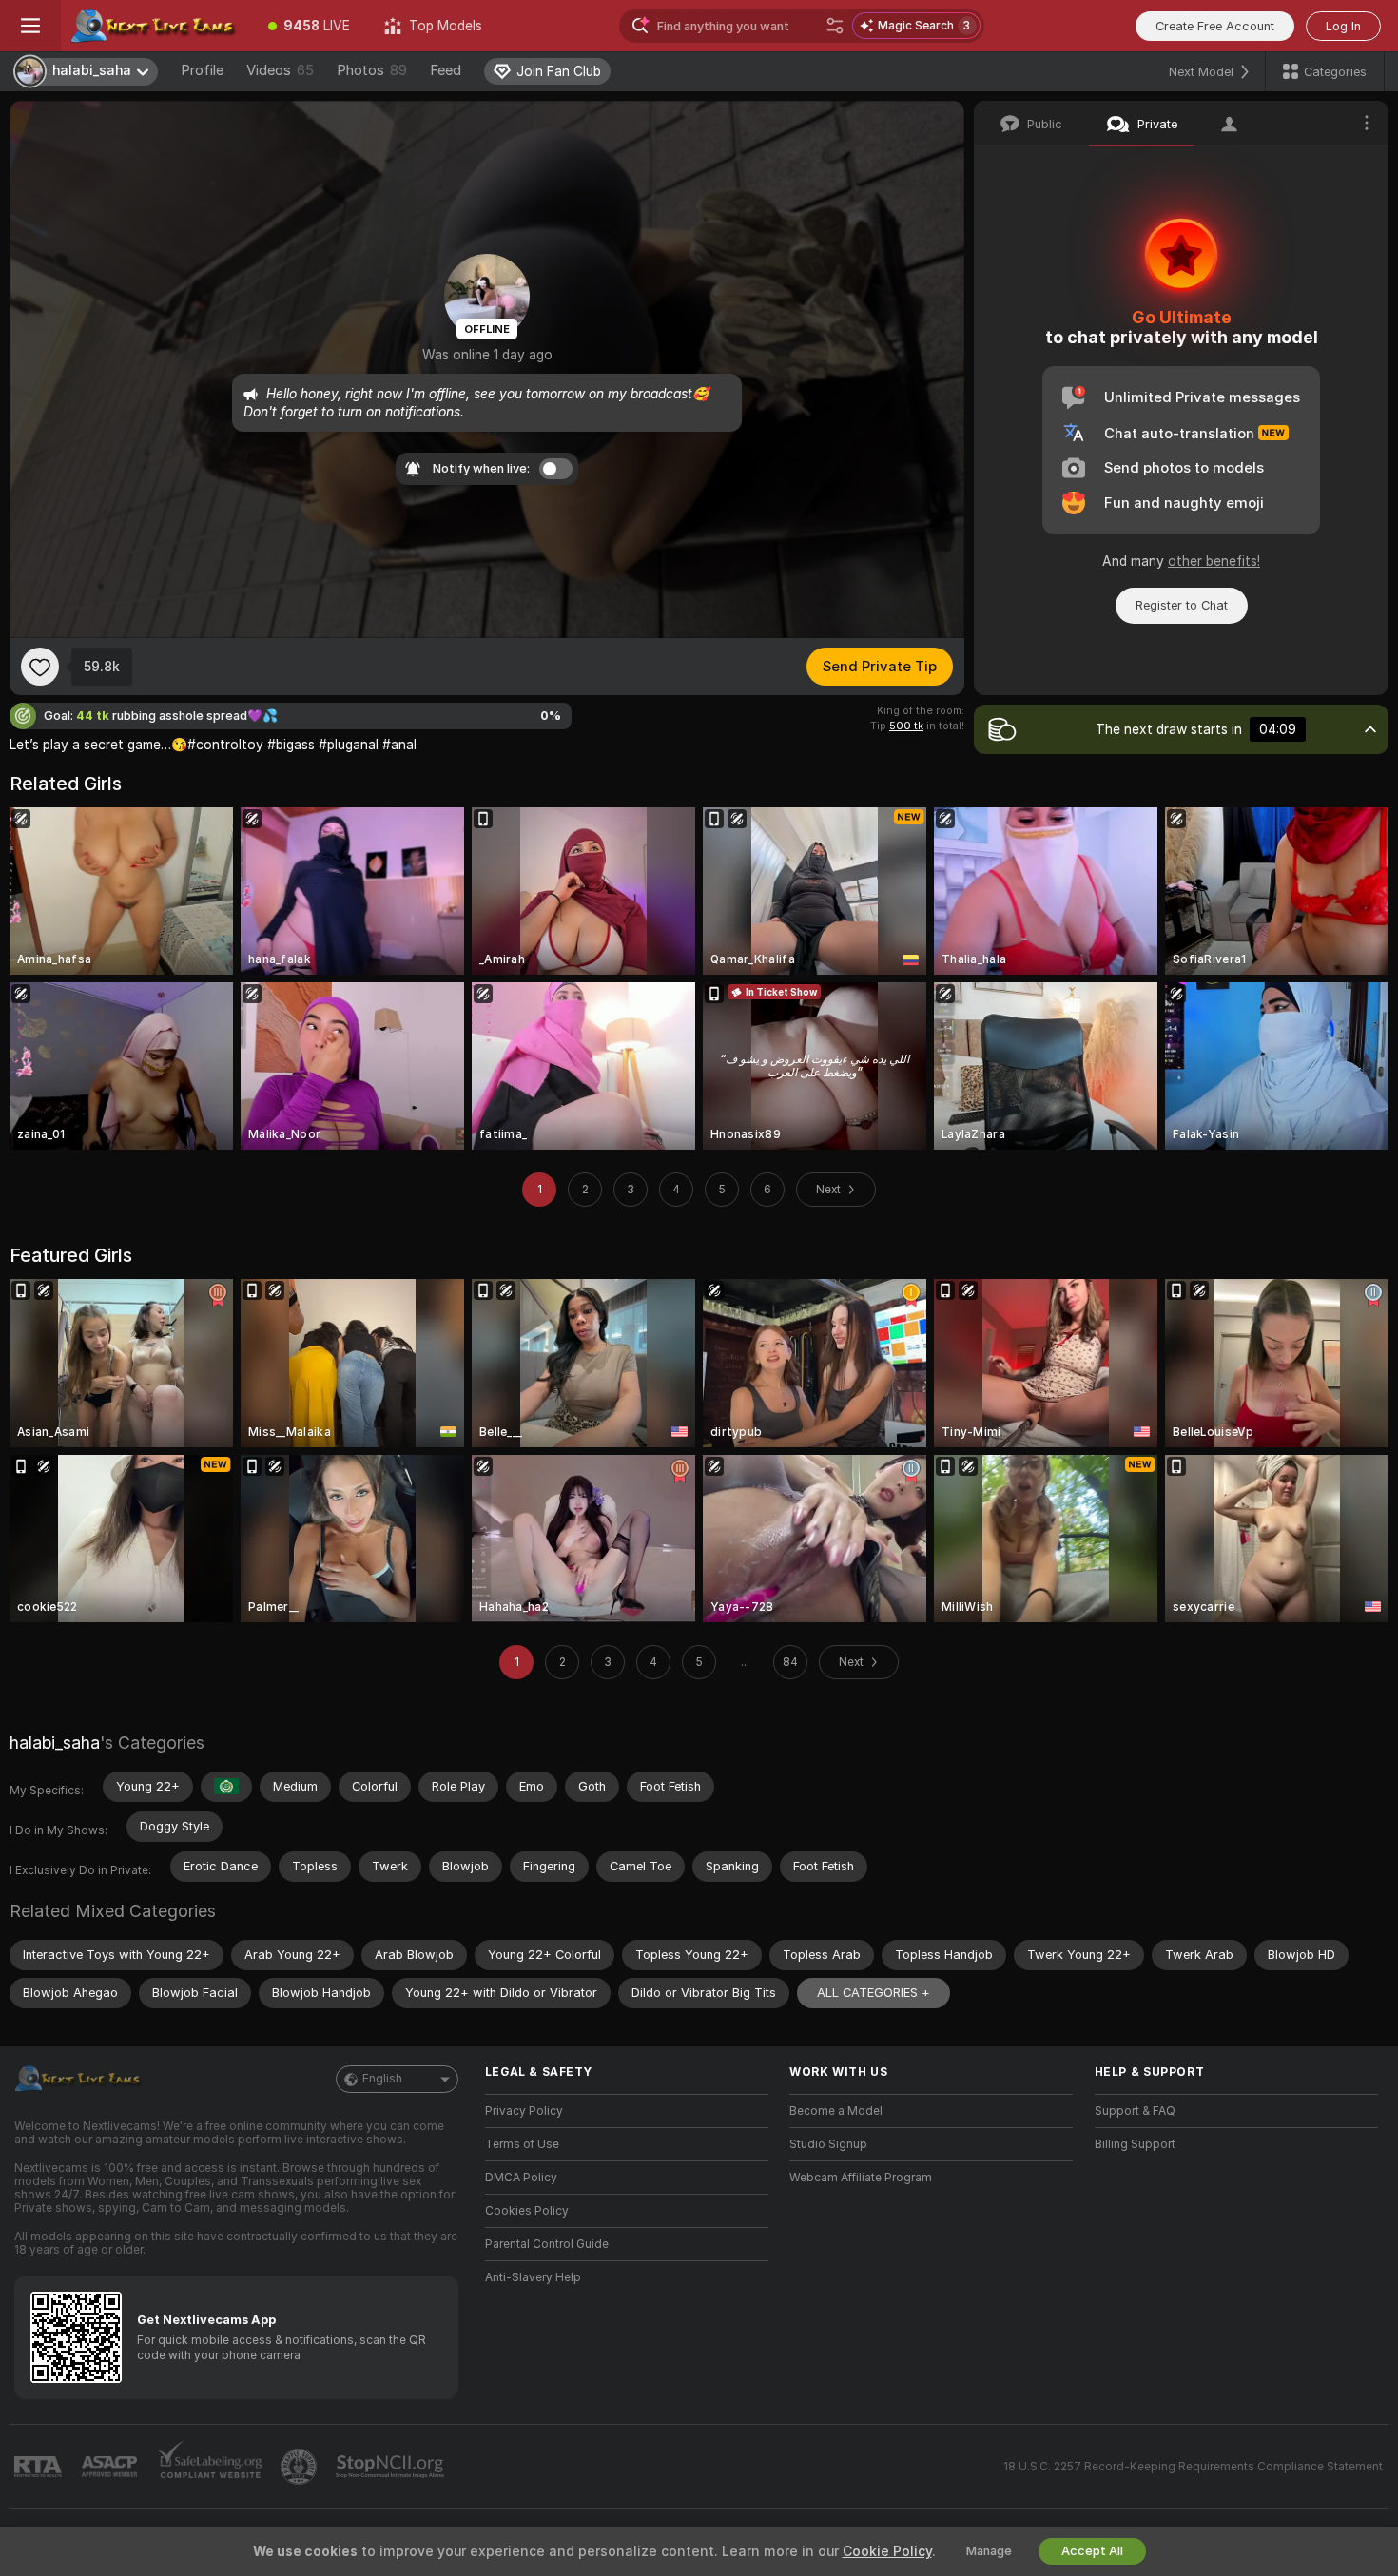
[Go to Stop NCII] (392, 2467)
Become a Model (836, 2111)
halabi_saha (55, 1743)
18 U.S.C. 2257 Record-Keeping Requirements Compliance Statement (1193, 2467)
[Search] (835, 26)
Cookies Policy (527, 2211)
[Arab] (226, 1787)
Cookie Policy (887, 2551)
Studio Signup (828, 2144)
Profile (202, 70)
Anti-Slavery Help (533, 2277)
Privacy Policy (524, 2111)
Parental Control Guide (547, 2244)
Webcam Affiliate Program (861, 2178)
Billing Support (1135, 2144)
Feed (446, 70)
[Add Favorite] (40, 667)
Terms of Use (522, 2144)
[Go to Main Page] (156, 26)
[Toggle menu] (30, 26)
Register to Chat (1182, 605)
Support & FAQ (1135, 2111)
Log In (1343, 26)
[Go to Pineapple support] (301, 2467)
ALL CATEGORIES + (874, 1993)
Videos (280, 70)
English (382, 2079)
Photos (372, 70)
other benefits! (1214, 561)
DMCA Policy (521, 2178)
